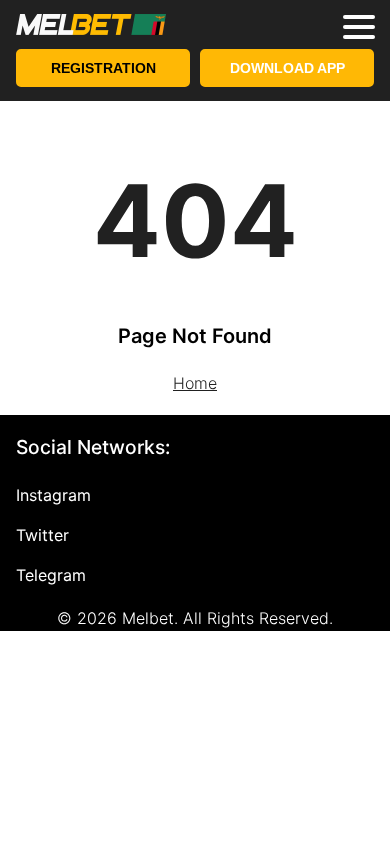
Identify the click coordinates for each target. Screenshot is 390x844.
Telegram (51, 575)
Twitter (42, 535)
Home (195, 383)
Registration (103, 68)
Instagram (53, 495)
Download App (287, 68)
